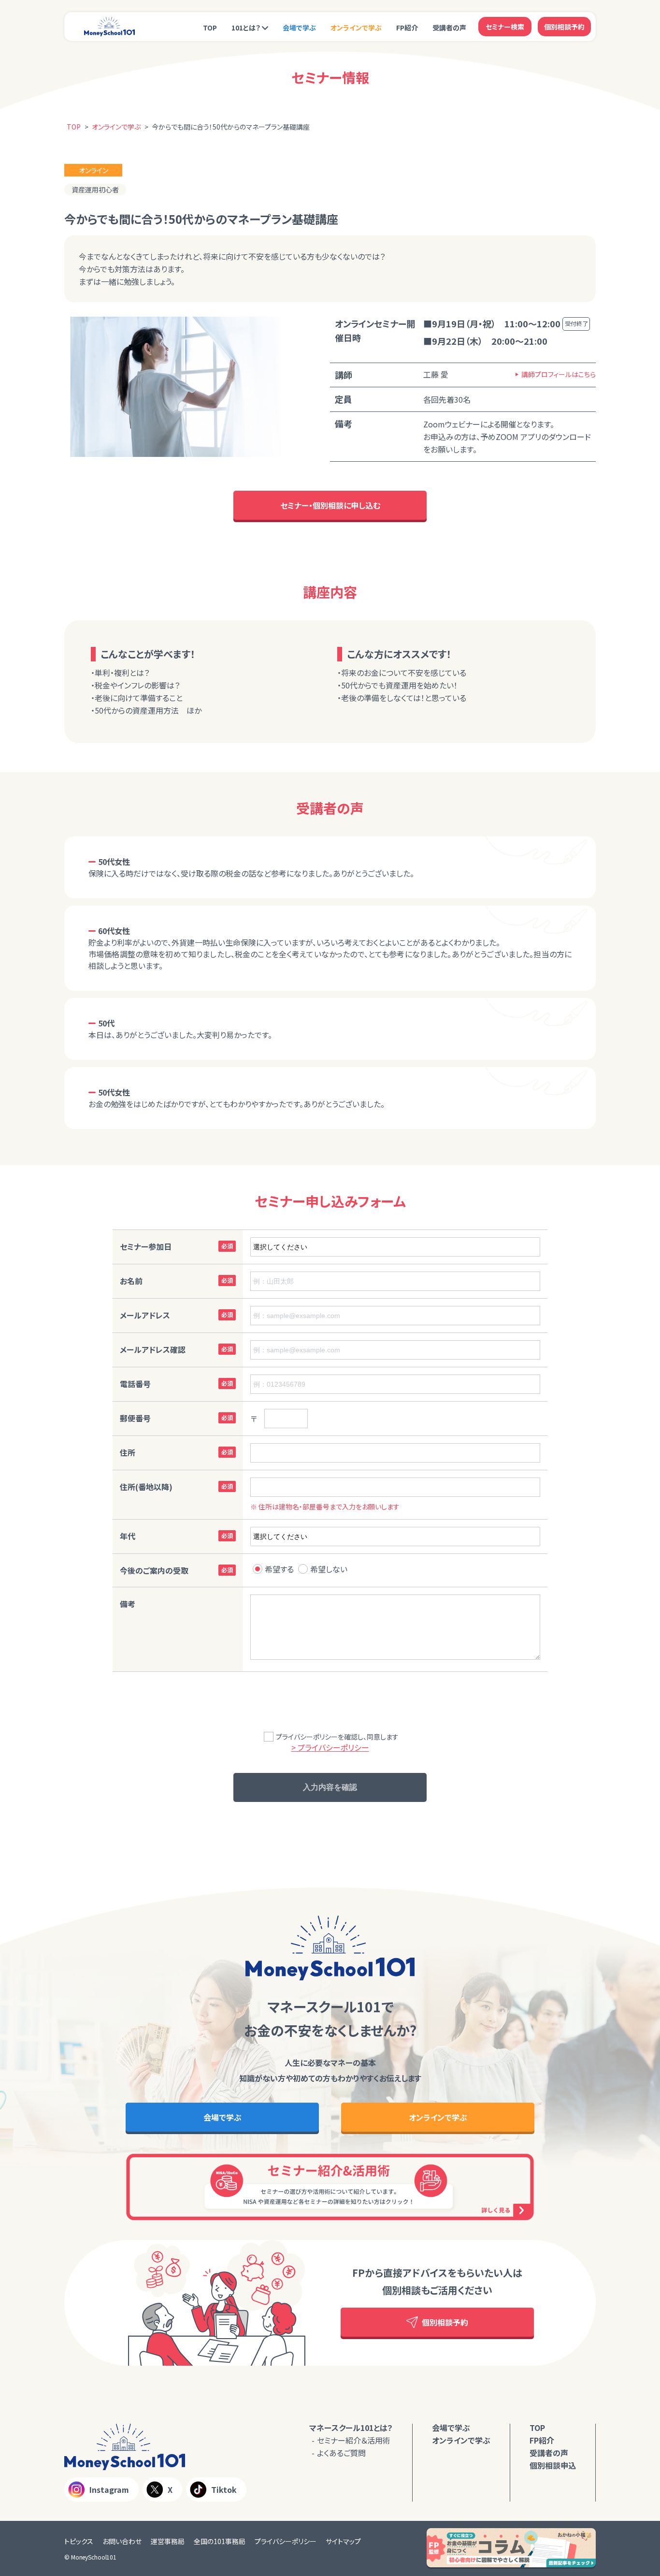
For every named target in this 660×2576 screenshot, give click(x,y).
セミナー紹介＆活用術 (354, 2440)
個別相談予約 (564, 27)
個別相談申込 (553, 2465)
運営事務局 (168, 2541)
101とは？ (246, 28)
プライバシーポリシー (286, 2541)
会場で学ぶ (299, 28)
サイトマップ (343, 2541)
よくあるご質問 (341, 2453)
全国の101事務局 (220, 2541)
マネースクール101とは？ (351, 2428)
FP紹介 (407, 28)
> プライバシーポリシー (330, 1747)
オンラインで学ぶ (356, 28)
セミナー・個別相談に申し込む (330, 505)
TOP (210, 28)
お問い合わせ (122, 2541)
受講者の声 (449, 28)
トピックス (79, 2541)
